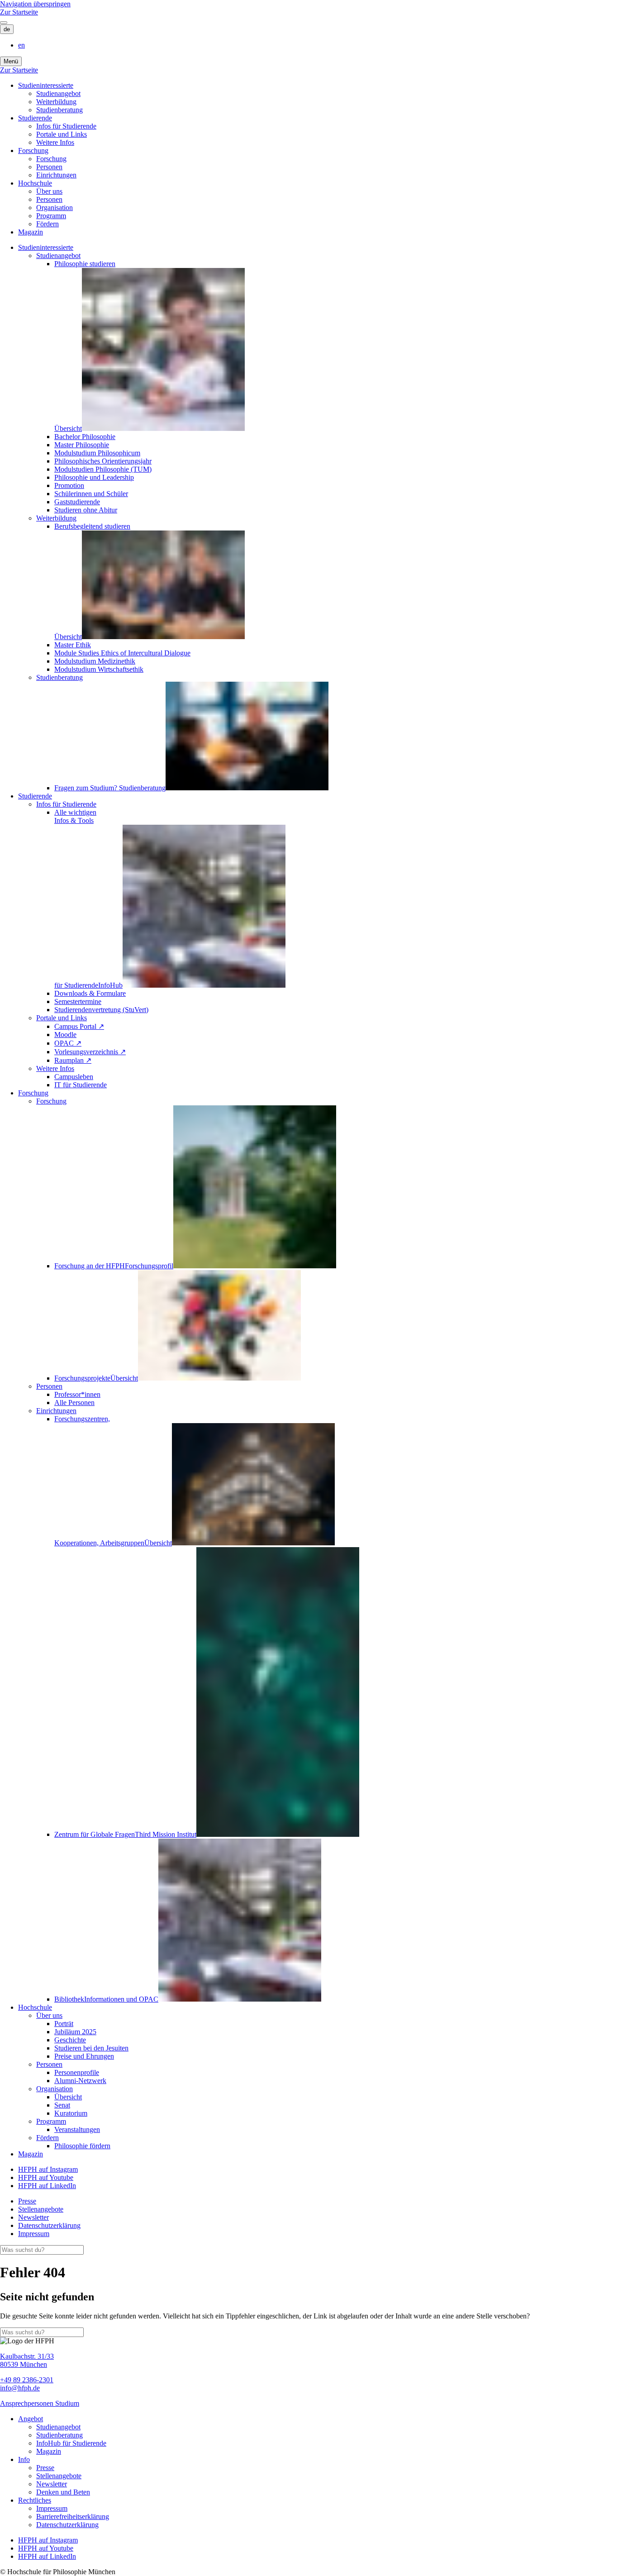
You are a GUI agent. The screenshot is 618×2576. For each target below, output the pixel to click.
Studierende (35, 118)
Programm (51, 216)
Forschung (33, 151)
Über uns (49, 191)
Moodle (65, 1035)
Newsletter (33, 2217)
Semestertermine (78, 1001)
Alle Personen (74, 1403)
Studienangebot (58, 93)
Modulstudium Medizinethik (95, 661)
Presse (27, 2201)
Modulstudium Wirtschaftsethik (99, 669)
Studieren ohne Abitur (86, 510)
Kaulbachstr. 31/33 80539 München (27, 2360)
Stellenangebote (41, 2209)
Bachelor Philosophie (85, 437)
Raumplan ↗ (73, 1060)
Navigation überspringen (35, 4)
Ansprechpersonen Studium (40, 2403)
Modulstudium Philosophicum (97, 453)
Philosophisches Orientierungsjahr (103, 461)
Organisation (55, 208)
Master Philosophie (82, 445)
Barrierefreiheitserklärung (73, 2516)
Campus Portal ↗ (79, 1026)
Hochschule (35, 183)
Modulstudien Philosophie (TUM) (103, 469)
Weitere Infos (55, 142)
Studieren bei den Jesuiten (91, 2048)
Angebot (31, 2419)
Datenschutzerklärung (49, 2225)
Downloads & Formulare (90, 993)
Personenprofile (77, 2072)
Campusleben (74, 1077)
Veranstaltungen (77, 2129)
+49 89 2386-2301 (27, 2380)
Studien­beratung (59, 110)
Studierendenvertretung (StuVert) (101, 1010)
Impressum (34, 2234)
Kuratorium (71, 2113)
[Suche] (4, 23)
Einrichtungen (56, 175)
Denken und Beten (63, 2492)
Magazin (31, 232)
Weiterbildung (56, 102)
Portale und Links (62, 134)
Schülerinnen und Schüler (91, 494)
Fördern (48, 224)
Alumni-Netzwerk (80, 2081)
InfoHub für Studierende (71, 2443)
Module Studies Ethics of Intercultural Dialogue (122, 653)
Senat (62, 2105)
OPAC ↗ (68, 1043)
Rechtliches (35, 2500)
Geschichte (70, 2040)
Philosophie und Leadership (94, 477)
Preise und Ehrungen (84, 2056)
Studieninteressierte (46, 85)
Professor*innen (77, 1394)
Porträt (64, 2024)
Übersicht (68, 2097)
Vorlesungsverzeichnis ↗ (90, 1052)
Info (24, 2459)
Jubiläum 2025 (75, 2032)
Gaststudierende (77, 502)
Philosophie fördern (82, 2146)
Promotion (69, 485)
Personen (49, 167)
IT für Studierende (81, 1085)
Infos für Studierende (66, 126)
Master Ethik (73, 645)
